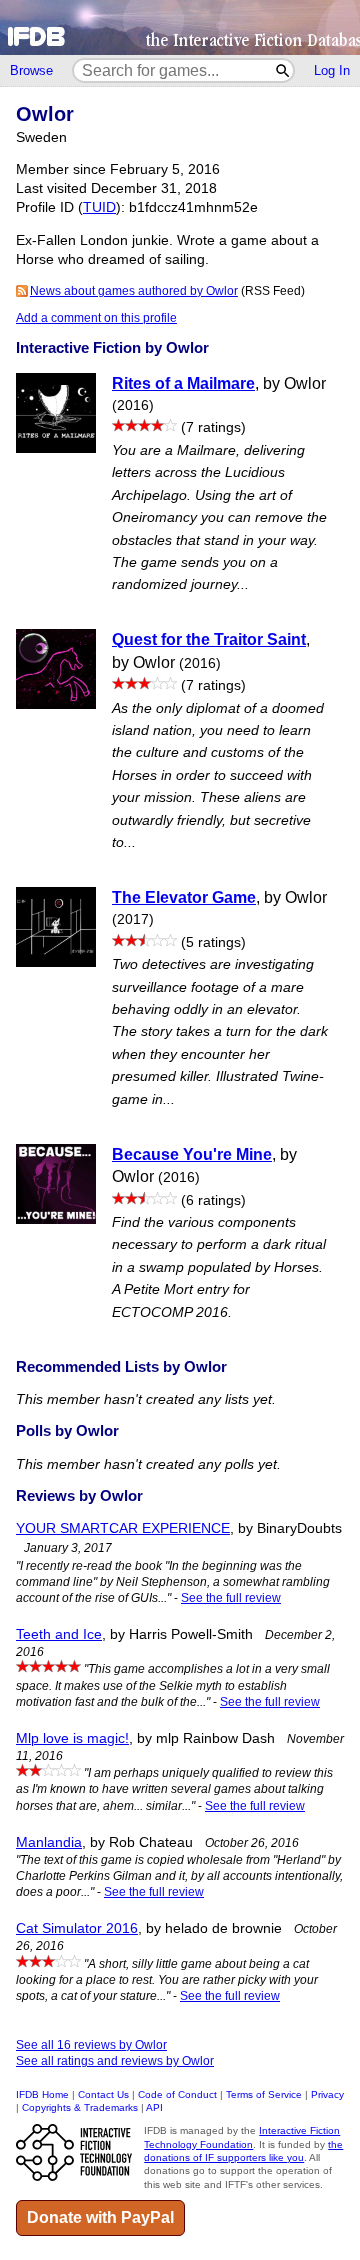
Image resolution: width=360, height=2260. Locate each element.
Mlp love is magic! (72, 1738)
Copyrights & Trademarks (80, 2107)
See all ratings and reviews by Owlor (115, 2061)
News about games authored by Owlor (134, 291)
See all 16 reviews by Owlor (91, 2045)
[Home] (180, 27)
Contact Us (103, 2094)
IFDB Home (42, 2094)
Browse (31, 70)
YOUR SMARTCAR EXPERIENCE (123, 1528)
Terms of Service (264, 2094)
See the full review (231, 1598)
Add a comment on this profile (96, 318)
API (154, 2107)
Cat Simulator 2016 (77, 1928)
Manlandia (49, 1842)
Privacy (327, 2094)
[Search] (283, 70)
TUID (99, 207)
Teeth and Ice (59, 1634)
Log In (332, 70)
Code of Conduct (177, 2094)
